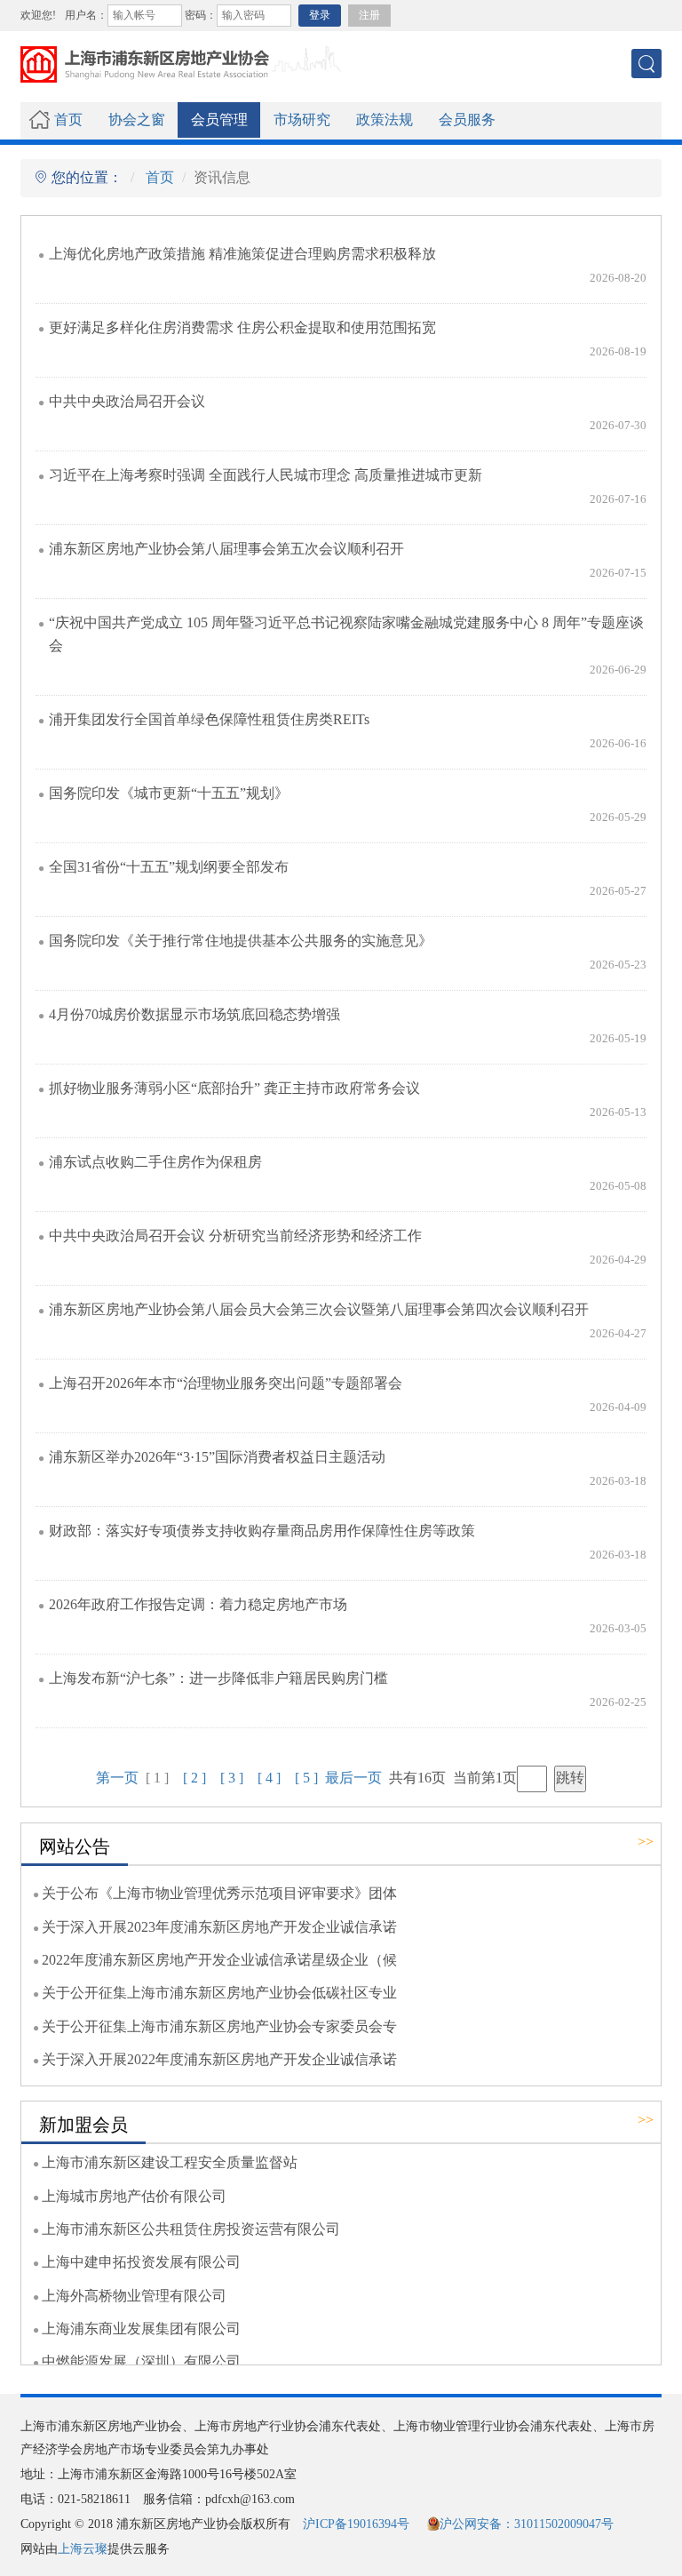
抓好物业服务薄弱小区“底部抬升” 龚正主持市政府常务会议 (234, 1089)
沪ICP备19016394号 (356, 2524)
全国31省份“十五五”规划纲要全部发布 (169, 867)
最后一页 (353, 1778)
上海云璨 (83, 2549)
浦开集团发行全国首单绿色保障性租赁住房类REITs (209, 720)
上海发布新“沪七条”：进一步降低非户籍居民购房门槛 (218, 1679)
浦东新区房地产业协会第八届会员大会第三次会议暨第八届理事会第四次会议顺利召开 (319, 1310)
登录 (320, 15)
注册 (369, 15)
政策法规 (385, 120)
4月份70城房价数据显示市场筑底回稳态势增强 (194, 1015)
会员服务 (467, 120)
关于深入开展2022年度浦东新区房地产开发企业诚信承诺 (219, 2060)
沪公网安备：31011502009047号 (527, 2524)
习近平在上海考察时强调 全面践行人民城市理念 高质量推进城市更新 (266, 475)
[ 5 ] (306, 1778)
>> (646, 1842)
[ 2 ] (194, 1778)
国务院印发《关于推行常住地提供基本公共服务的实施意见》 (241, 941)
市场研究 (302, 120)
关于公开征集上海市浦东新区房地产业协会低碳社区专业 (219, 1993)
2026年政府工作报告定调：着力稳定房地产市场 (198, 1605)
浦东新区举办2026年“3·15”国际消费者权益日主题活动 (217, 1457)
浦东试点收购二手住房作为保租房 (155, 1162)
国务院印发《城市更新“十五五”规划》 (169, 794)
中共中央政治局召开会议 (127, 402)
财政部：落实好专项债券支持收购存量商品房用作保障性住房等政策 (262, 1531)
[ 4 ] (269, 1778)
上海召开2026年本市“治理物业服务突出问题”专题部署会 (226, 1384)
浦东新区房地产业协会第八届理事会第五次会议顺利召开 (226, 549)
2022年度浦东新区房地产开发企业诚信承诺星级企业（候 (219, 1960)
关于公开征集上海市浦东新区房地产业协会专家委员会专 (219, 2027)
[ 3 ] (232, 1778)
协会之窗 (137, 120)
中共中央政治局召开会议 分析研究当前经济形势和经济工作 (235, 1236)
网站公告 (75, 1846)
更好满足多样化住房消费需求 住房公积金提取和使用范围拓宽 (242, 328)
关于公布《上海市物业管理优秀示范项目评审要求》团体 (219, 1894)
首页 (68, 120)
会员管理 (219, 120)
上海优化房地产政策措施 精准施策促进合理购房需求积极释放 (242, 254)
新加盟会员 (83, 2125)
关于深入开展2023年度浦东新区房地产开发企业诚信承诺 (219, 1927)
